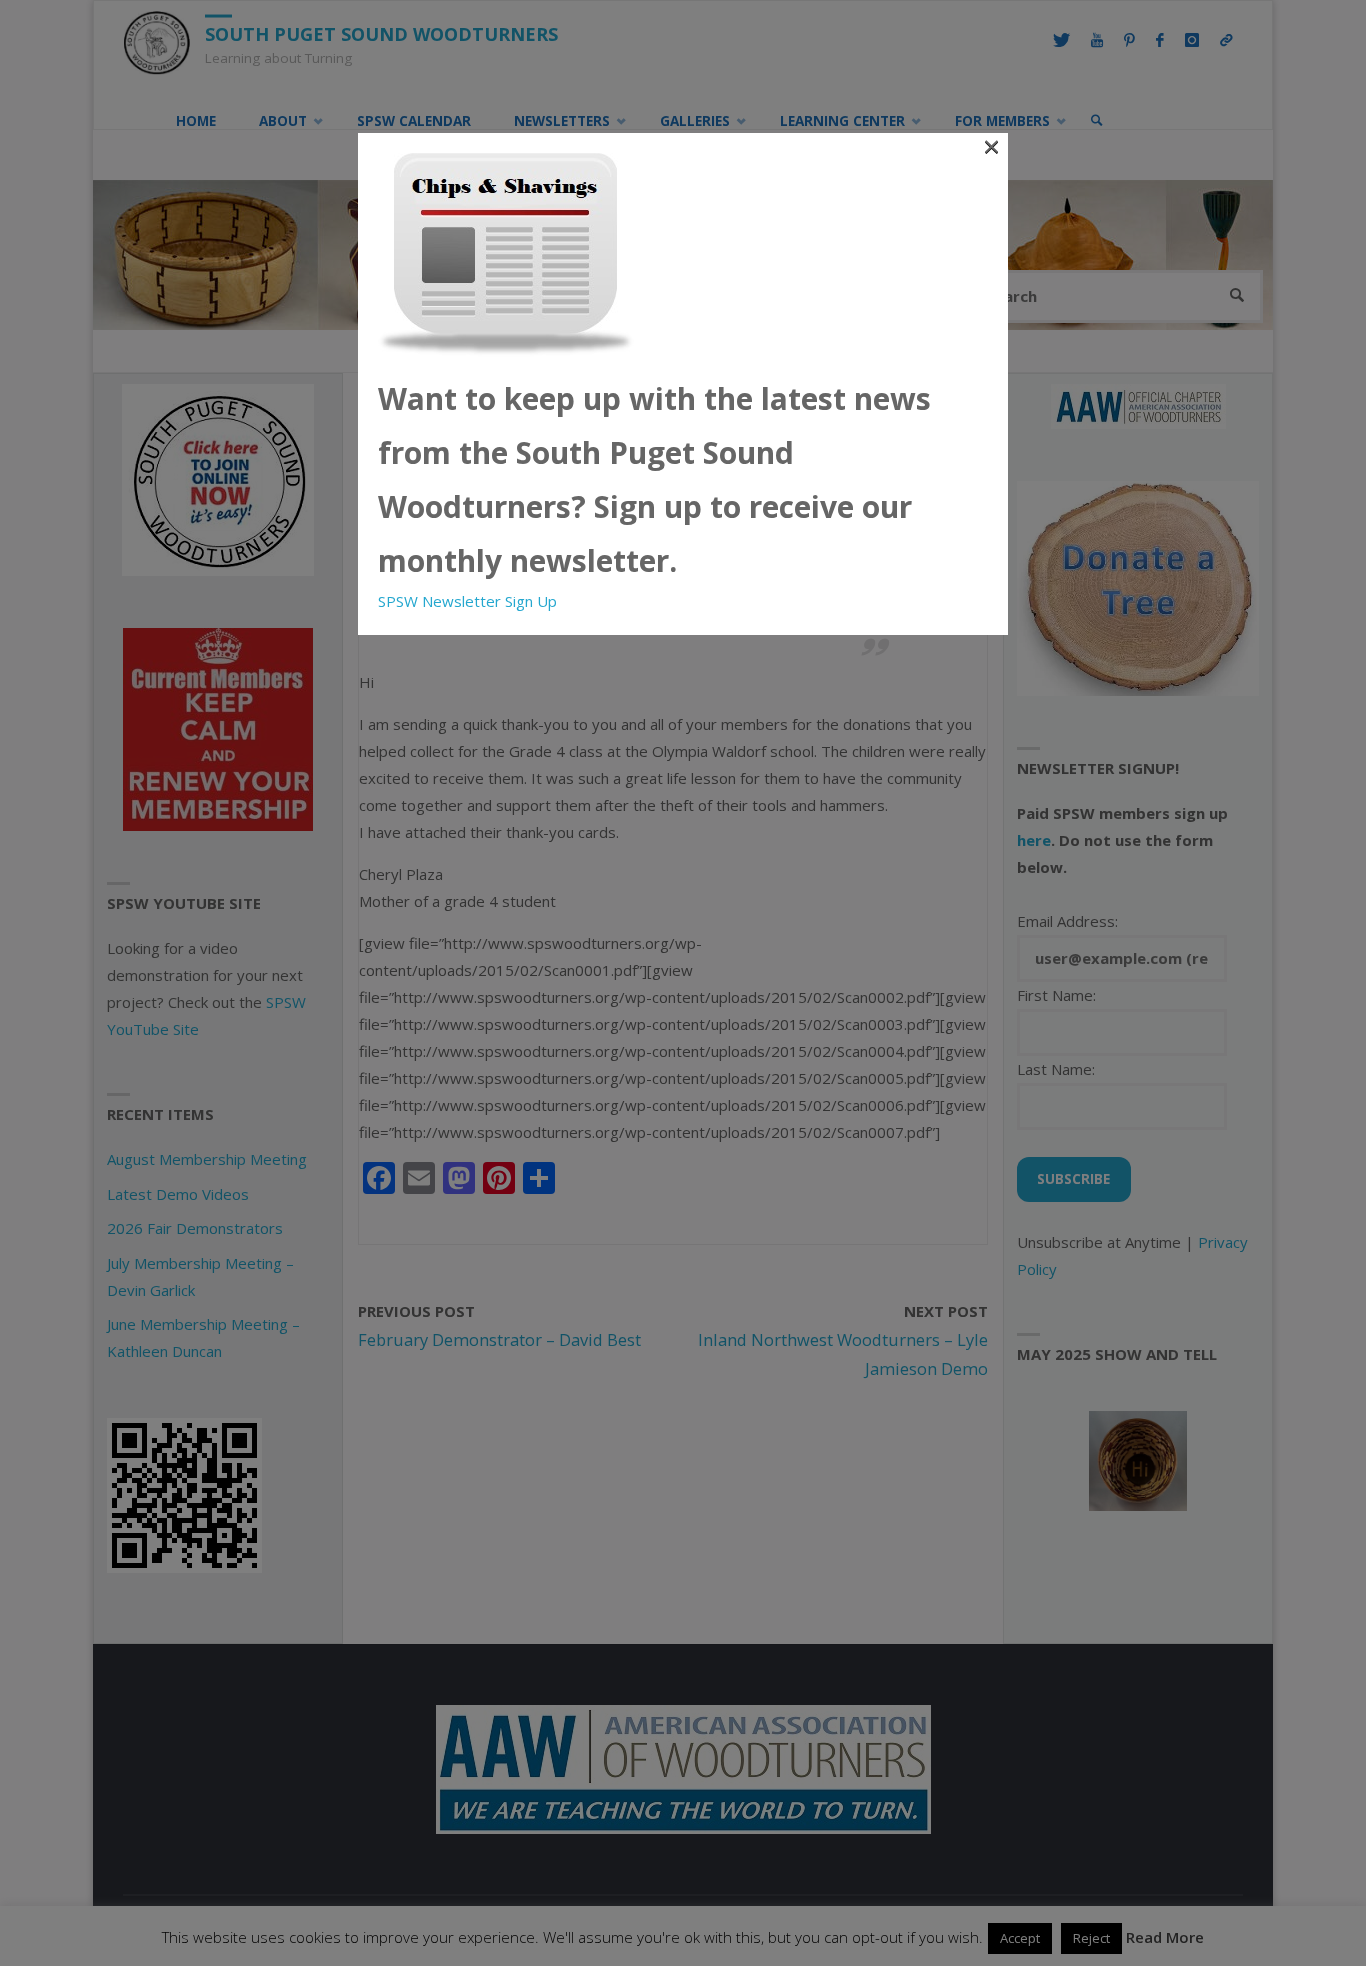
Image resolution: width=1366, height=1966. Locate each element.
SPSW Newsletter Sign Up (467, 601)
